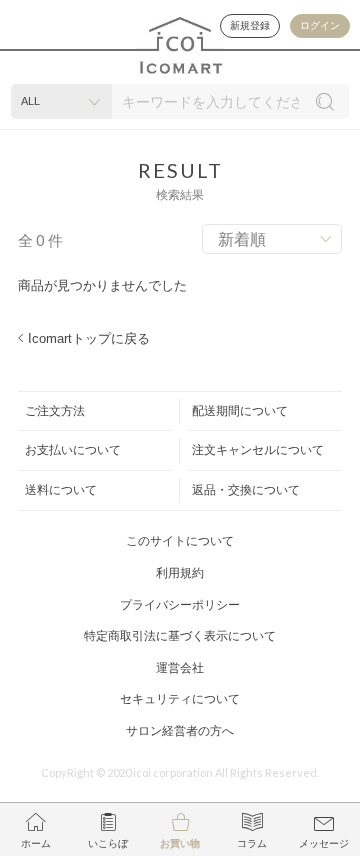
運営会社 (180, 668)
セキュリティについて (180, 699)
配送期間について (240, 411)
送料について (61, 490)
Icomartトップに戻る (89, 338)
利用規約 (180, 573)
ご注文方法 (55, 411)
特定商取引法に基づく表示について (180, 636)
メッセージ (324, 843)
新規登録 (250, 25)
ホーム (36, 843)
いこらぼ (108, 843)
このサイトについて (180, 541)
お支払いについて (73, 450)
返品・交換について (246, 490)
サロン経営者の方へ (180, 731)
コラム (252, 843)
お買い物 (180, 843)
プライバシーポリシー (180, 605)
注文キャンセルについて (258, 450)
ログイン (320, 25)
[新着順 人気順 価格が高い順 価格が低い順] (272, 239)
